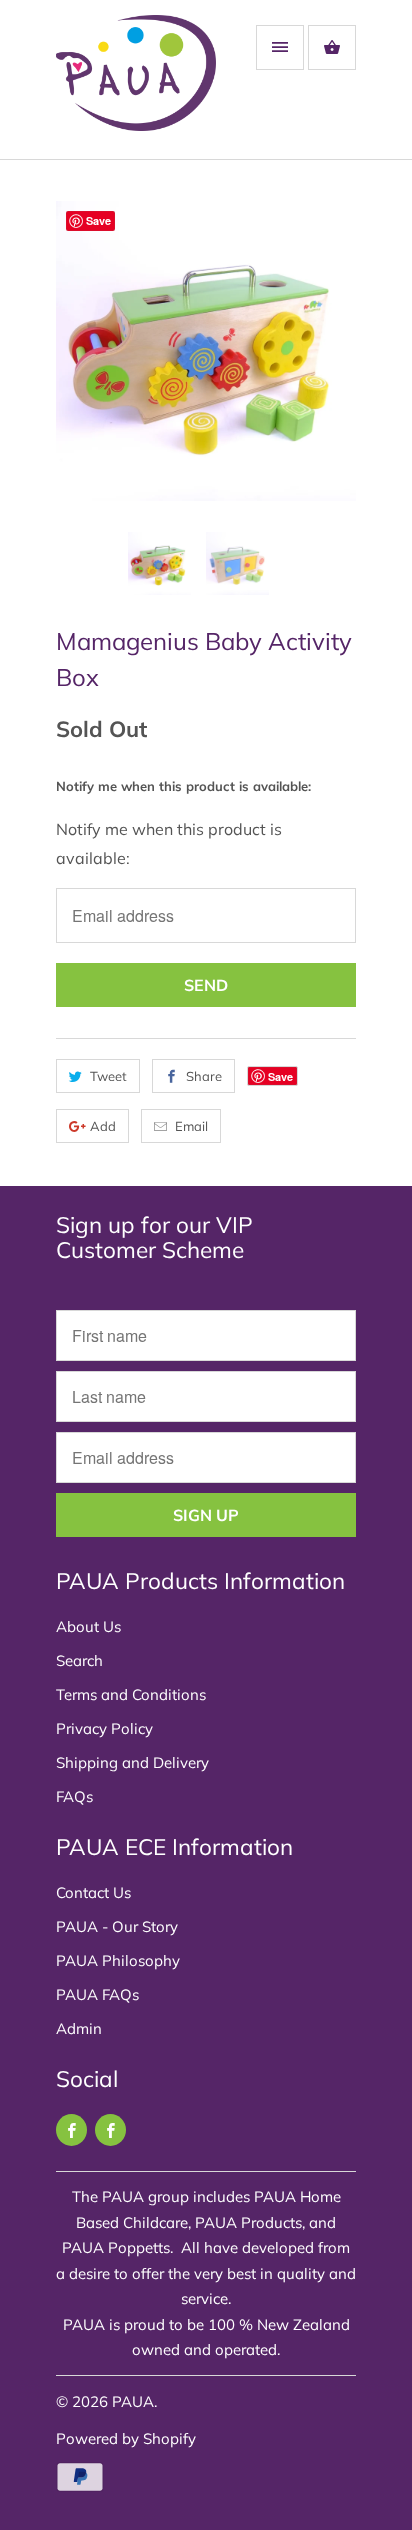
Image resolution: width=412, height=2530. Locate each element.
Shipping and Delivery (132, 1762)
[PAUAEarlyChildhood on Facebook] (110, 2130)
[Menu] (280, 47)
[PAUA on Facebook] (71, 2130)
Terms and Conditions (131, 1694)
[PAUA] (136, 87)
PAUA (133, 2401)
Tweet (108, 1076)
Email (191, 1126)
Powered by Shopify (126, 2438)
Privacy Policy (104, 1728)
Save (280, 1076)
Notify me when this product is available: (183, 786)
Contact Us (93, 1892)
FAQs (74, 1796)
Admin (79, 2028)
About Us (88, 1626)
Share (204, 1076)
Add (103, 1126)
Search (79, 1660)
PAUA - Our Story (117, 1926)
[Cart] (332, 47)
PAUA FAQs (97, 1994)
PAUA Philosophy (118, 1960)
